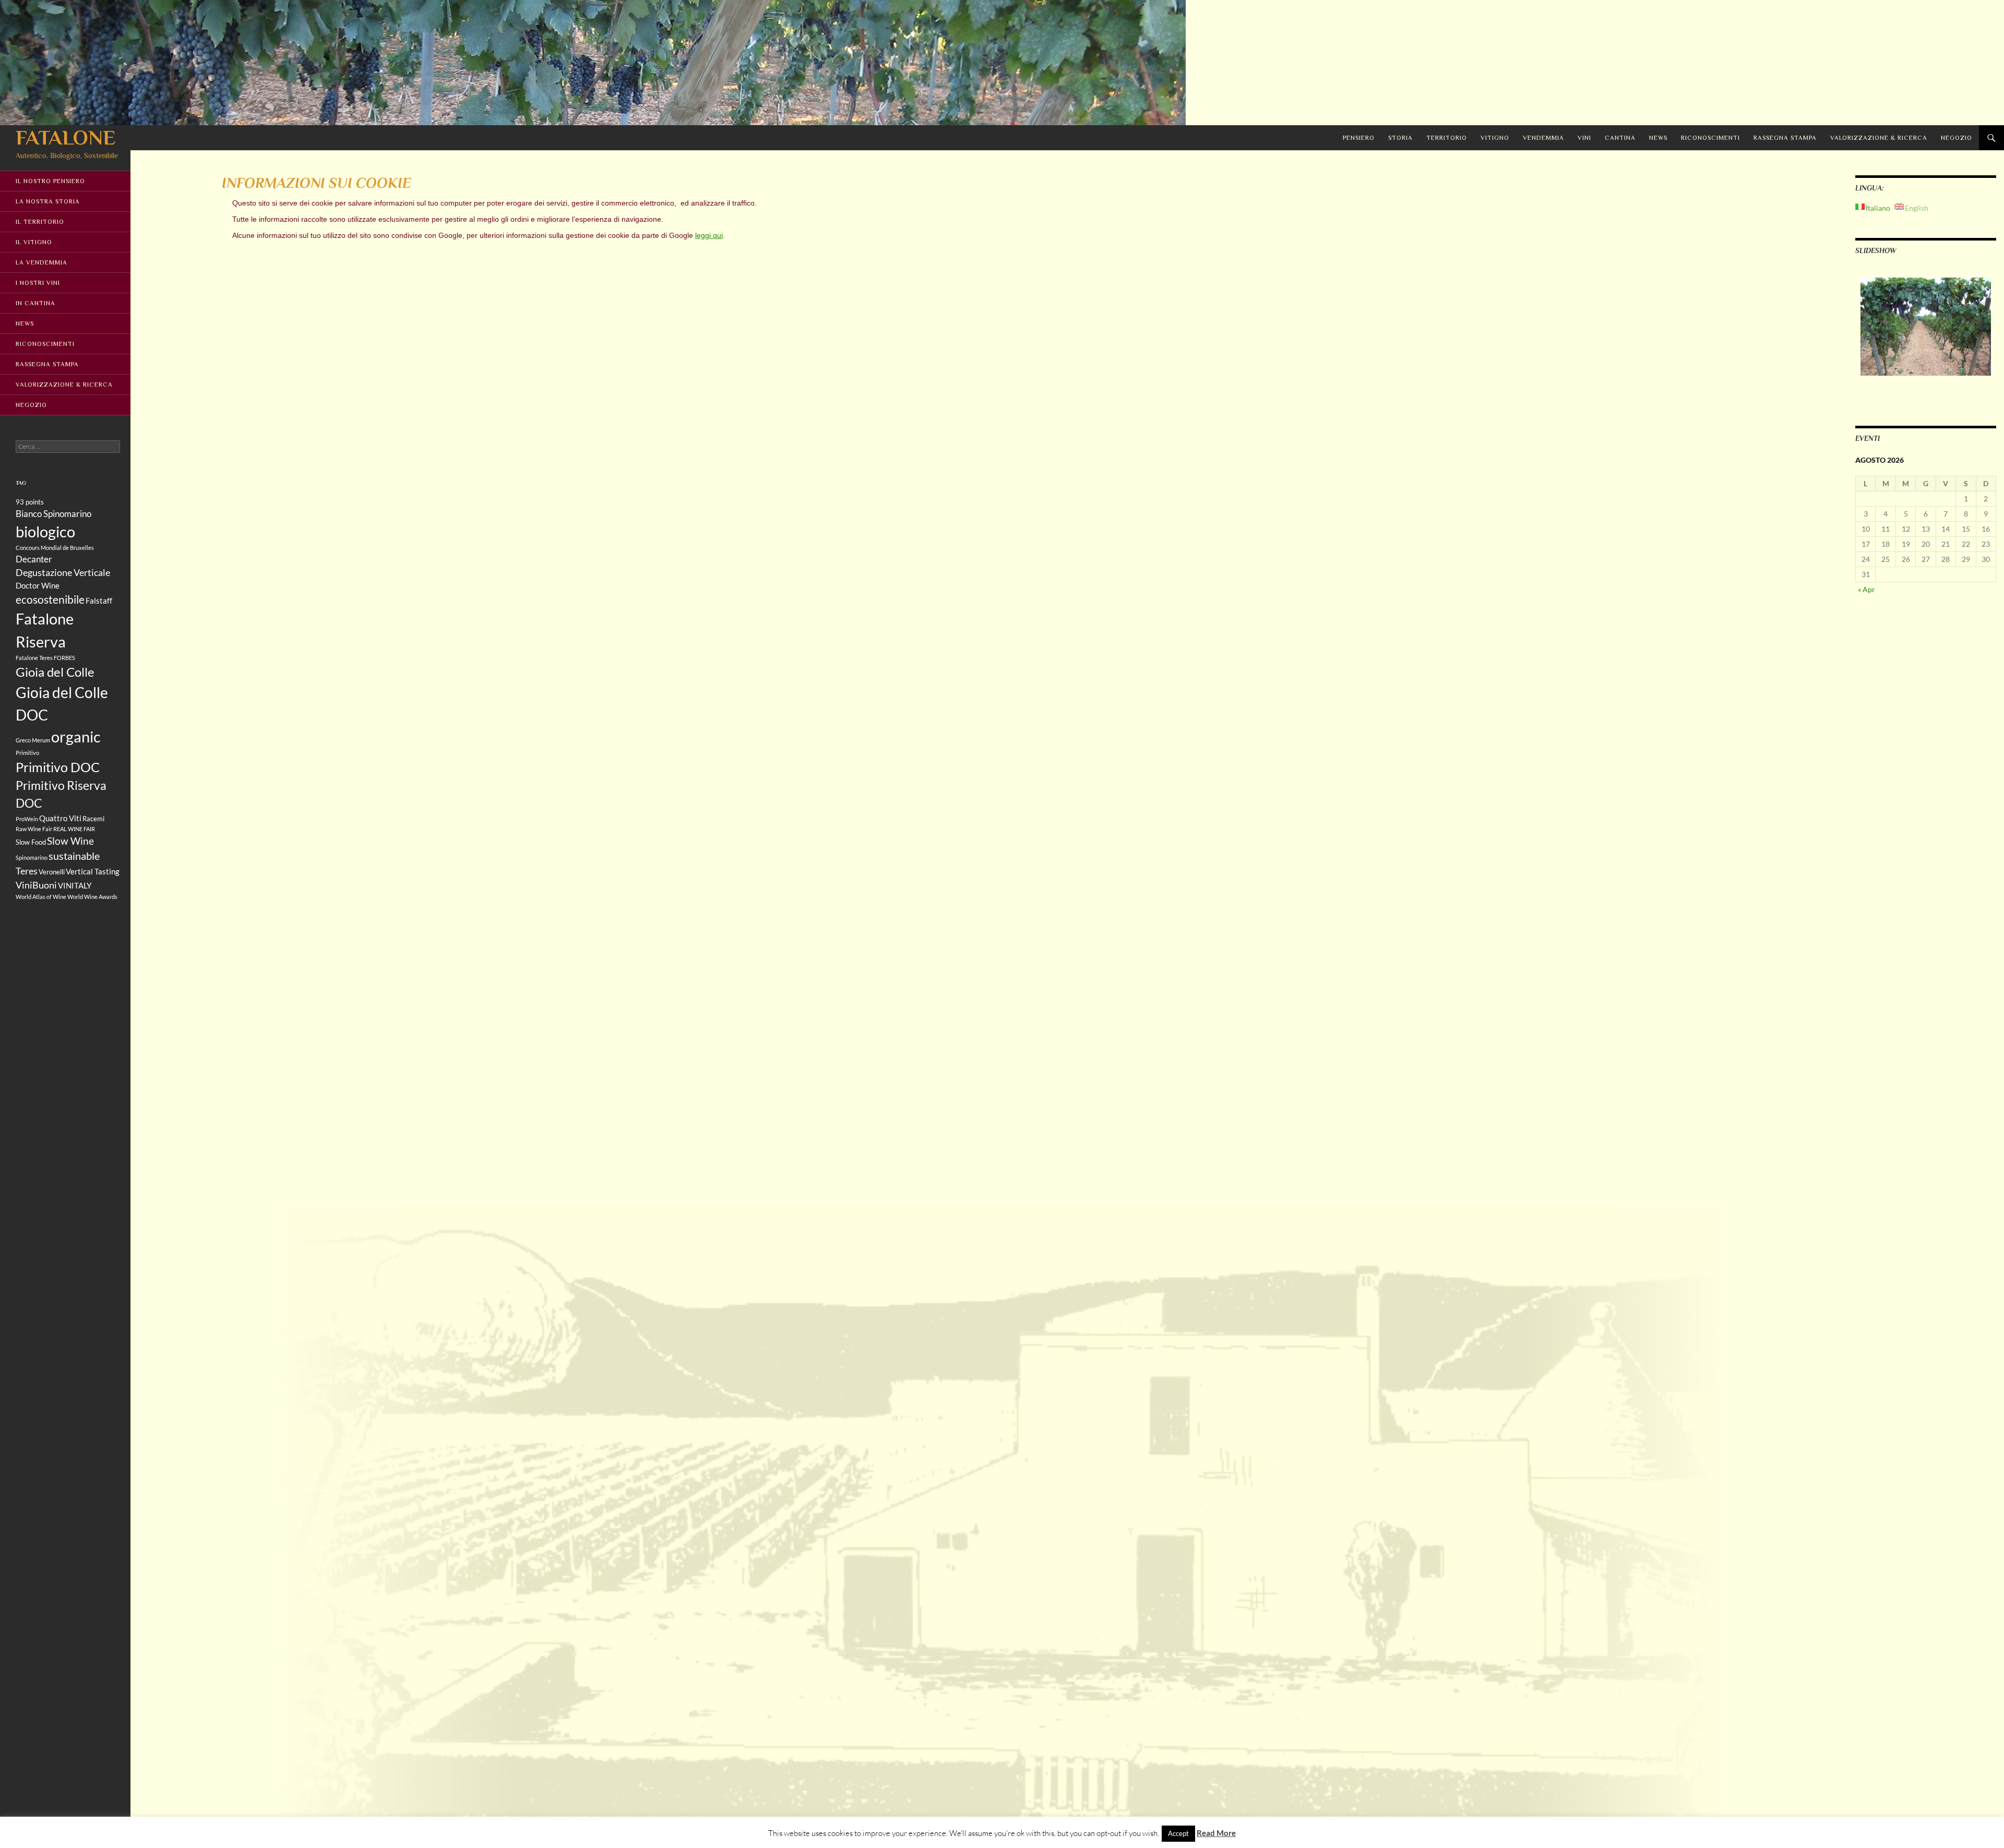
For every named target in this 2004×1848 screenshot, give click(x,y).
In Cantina (35, 303)
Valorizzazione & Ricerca (1879, 138)
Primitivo (27, 753)
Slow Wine (70, 841)
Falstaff (99, 601)
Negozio (1957, 138)
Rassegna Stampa (1785, 138)
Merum (41, 740)
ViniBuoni (36, 885)
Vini (1584, 138)
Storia (1400, 138)
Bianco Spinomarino (53, 514)
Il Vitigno (34, 242)
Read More (1216, 1833)
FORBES (64, 658)
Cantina (1620, 138)
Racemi (93, 819)
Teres (27, 871)
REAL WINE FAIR (74, 829)
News (1658, 138)
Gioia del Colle (55, 672)
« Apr (1866, 589)
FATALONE (65, 137)
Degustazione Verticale (63, 572)
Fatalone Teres (34, 658)
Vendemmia (1543, 138)
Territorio (1447, 138)
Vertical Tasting (93, 871)
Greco (23, 740)
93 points (30, 502)
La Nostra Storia (48, 201)
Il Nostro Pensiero (50, 181)
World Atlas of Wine (41, 897)
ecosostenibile (50, 599)
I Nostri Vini (38, 283)
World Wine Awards (92, 897)
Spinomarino (32, 857)
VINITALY (75, 885)
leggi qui (709, 235)
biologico (45, 531)
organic (76, 737)
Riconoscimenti (1710, 138)
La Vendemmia (41, 262)
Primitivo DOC (58, 767)
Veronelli (52, 872)
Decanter (34, 559)
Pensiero (1359, 138)
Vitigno (1495, 138)
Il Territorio (40, 222)
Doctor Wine (38, 585)
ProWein (27, 819)
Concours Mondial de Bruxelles (55, 548)
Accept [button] (1178, 1833)
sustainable (74, 856)
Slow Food (31, 842)
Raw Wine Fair (34, 829)
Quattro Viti (60, 818)
